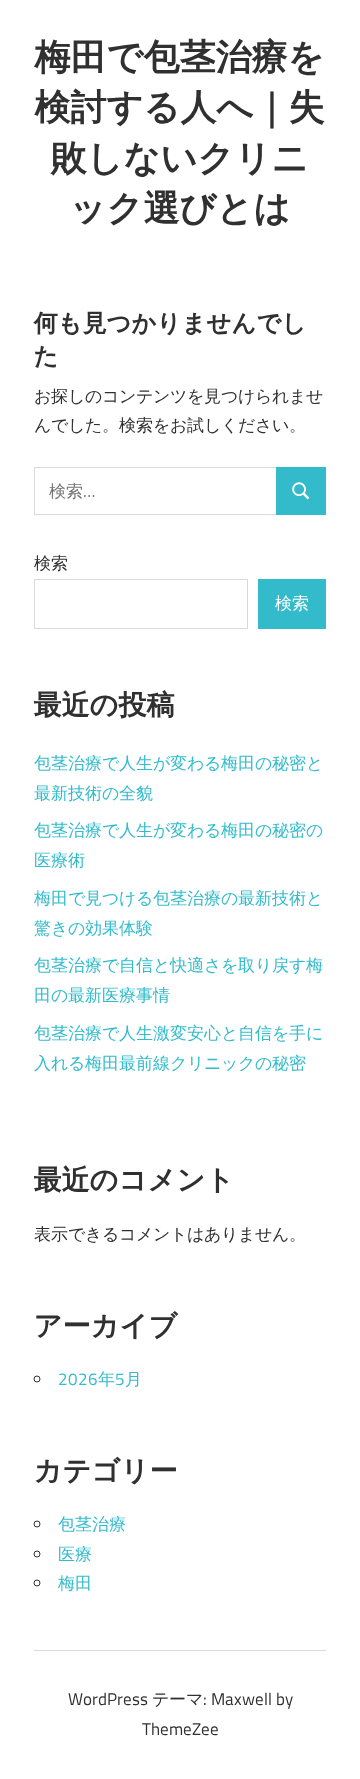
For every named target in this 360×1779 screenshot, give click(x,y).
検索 (51, 563)
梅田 (75, 1583)
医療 (75, 1554)
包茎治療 (92, 1524)
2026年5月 (100, 1379)
